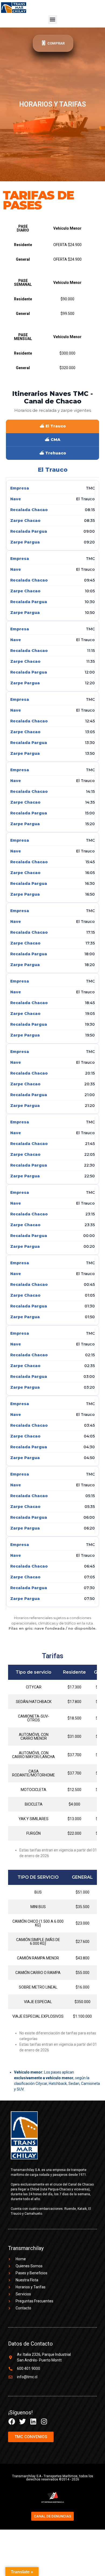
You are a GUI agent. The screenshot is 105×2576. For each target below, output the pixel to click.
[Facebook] (12, 2422)
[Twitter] (22, 2422)
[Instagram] (44, 2422)
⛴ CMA (52, 440)
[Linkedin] (33, 2422)
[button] (53, 20)
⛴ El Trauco (53, 426)
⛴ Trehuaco (53, 453)
